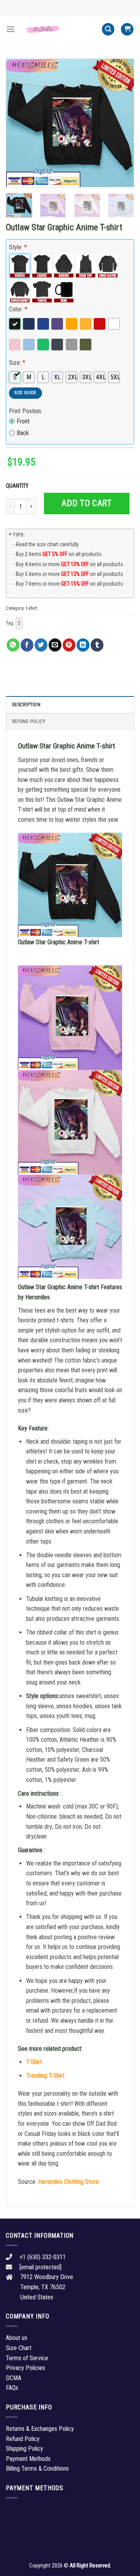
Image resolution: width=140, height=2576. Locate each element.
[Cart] (127, 29)
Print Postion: (25, 411)
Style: (18, 247)
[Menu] (10, 29)
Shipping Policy (24, 2449)
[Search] (108, 29)
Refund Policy (29, 721)
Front (23, 421)
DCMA (14, 2378)
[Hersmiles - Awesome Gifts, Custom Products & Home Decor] (58, 29)
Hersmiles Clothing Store (68, 2182)
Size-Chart (19, 2348)
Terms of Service (27, 2358)
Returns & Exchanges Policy (40, 2429)
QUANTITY (18, 486)
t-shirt (31, 608)
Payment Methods (28, 2459)
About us (17, 2338)
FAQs (12, 2388)
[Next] (122, 123)
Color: (18, 309)
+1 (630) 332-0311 (43, 2257)
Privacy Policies (25, 2368)
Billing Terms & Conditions (37, 2469)
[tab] (70, 704)
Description (26, 704)
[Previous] (18, 123)
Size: (17, 363)
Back (23, 433)
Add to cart (87, 503)
